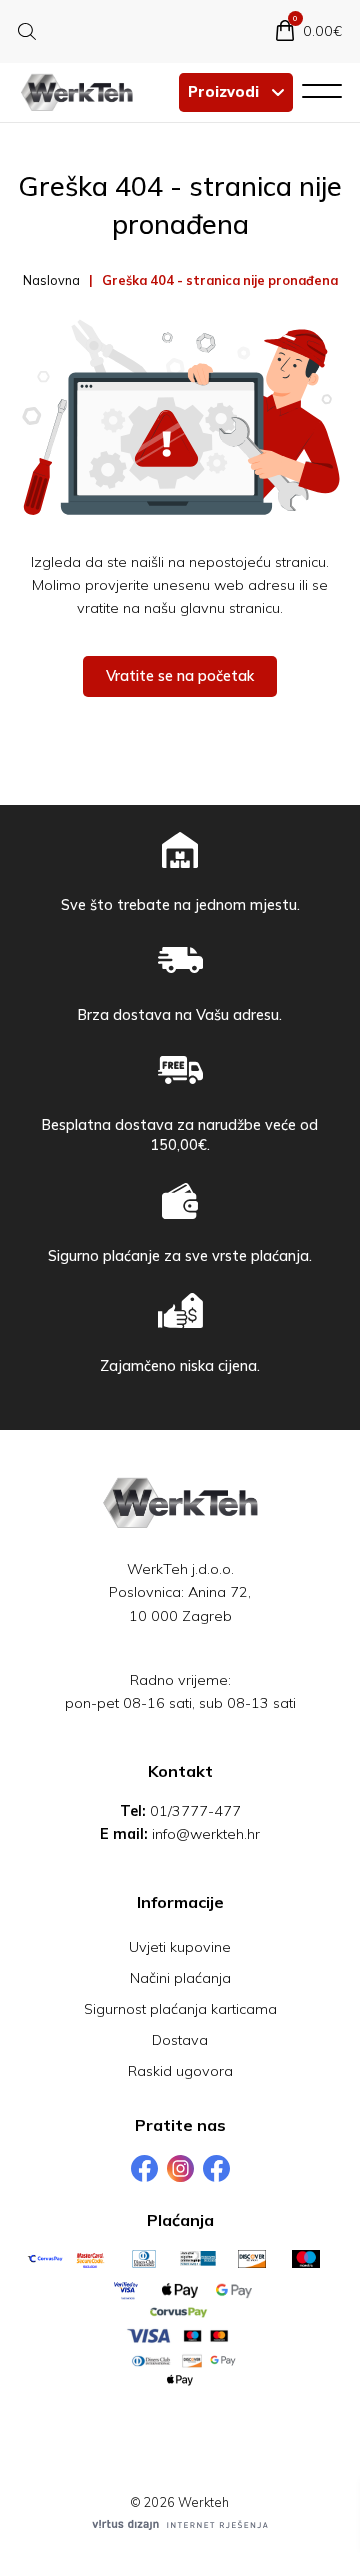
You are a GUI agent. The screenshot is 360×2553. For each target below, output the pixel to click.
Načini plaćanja (180, 1978)
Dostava (180, 2040)
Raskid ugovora (180, 2071)
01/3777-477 (195, 1811)
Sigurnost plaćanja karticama (180, 2009)
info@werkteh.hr (206, 1834)
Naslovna (51, 280)
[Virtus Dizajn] (180, 2525)
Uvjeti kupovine (180, 1947)
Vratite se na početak (180, 676)
